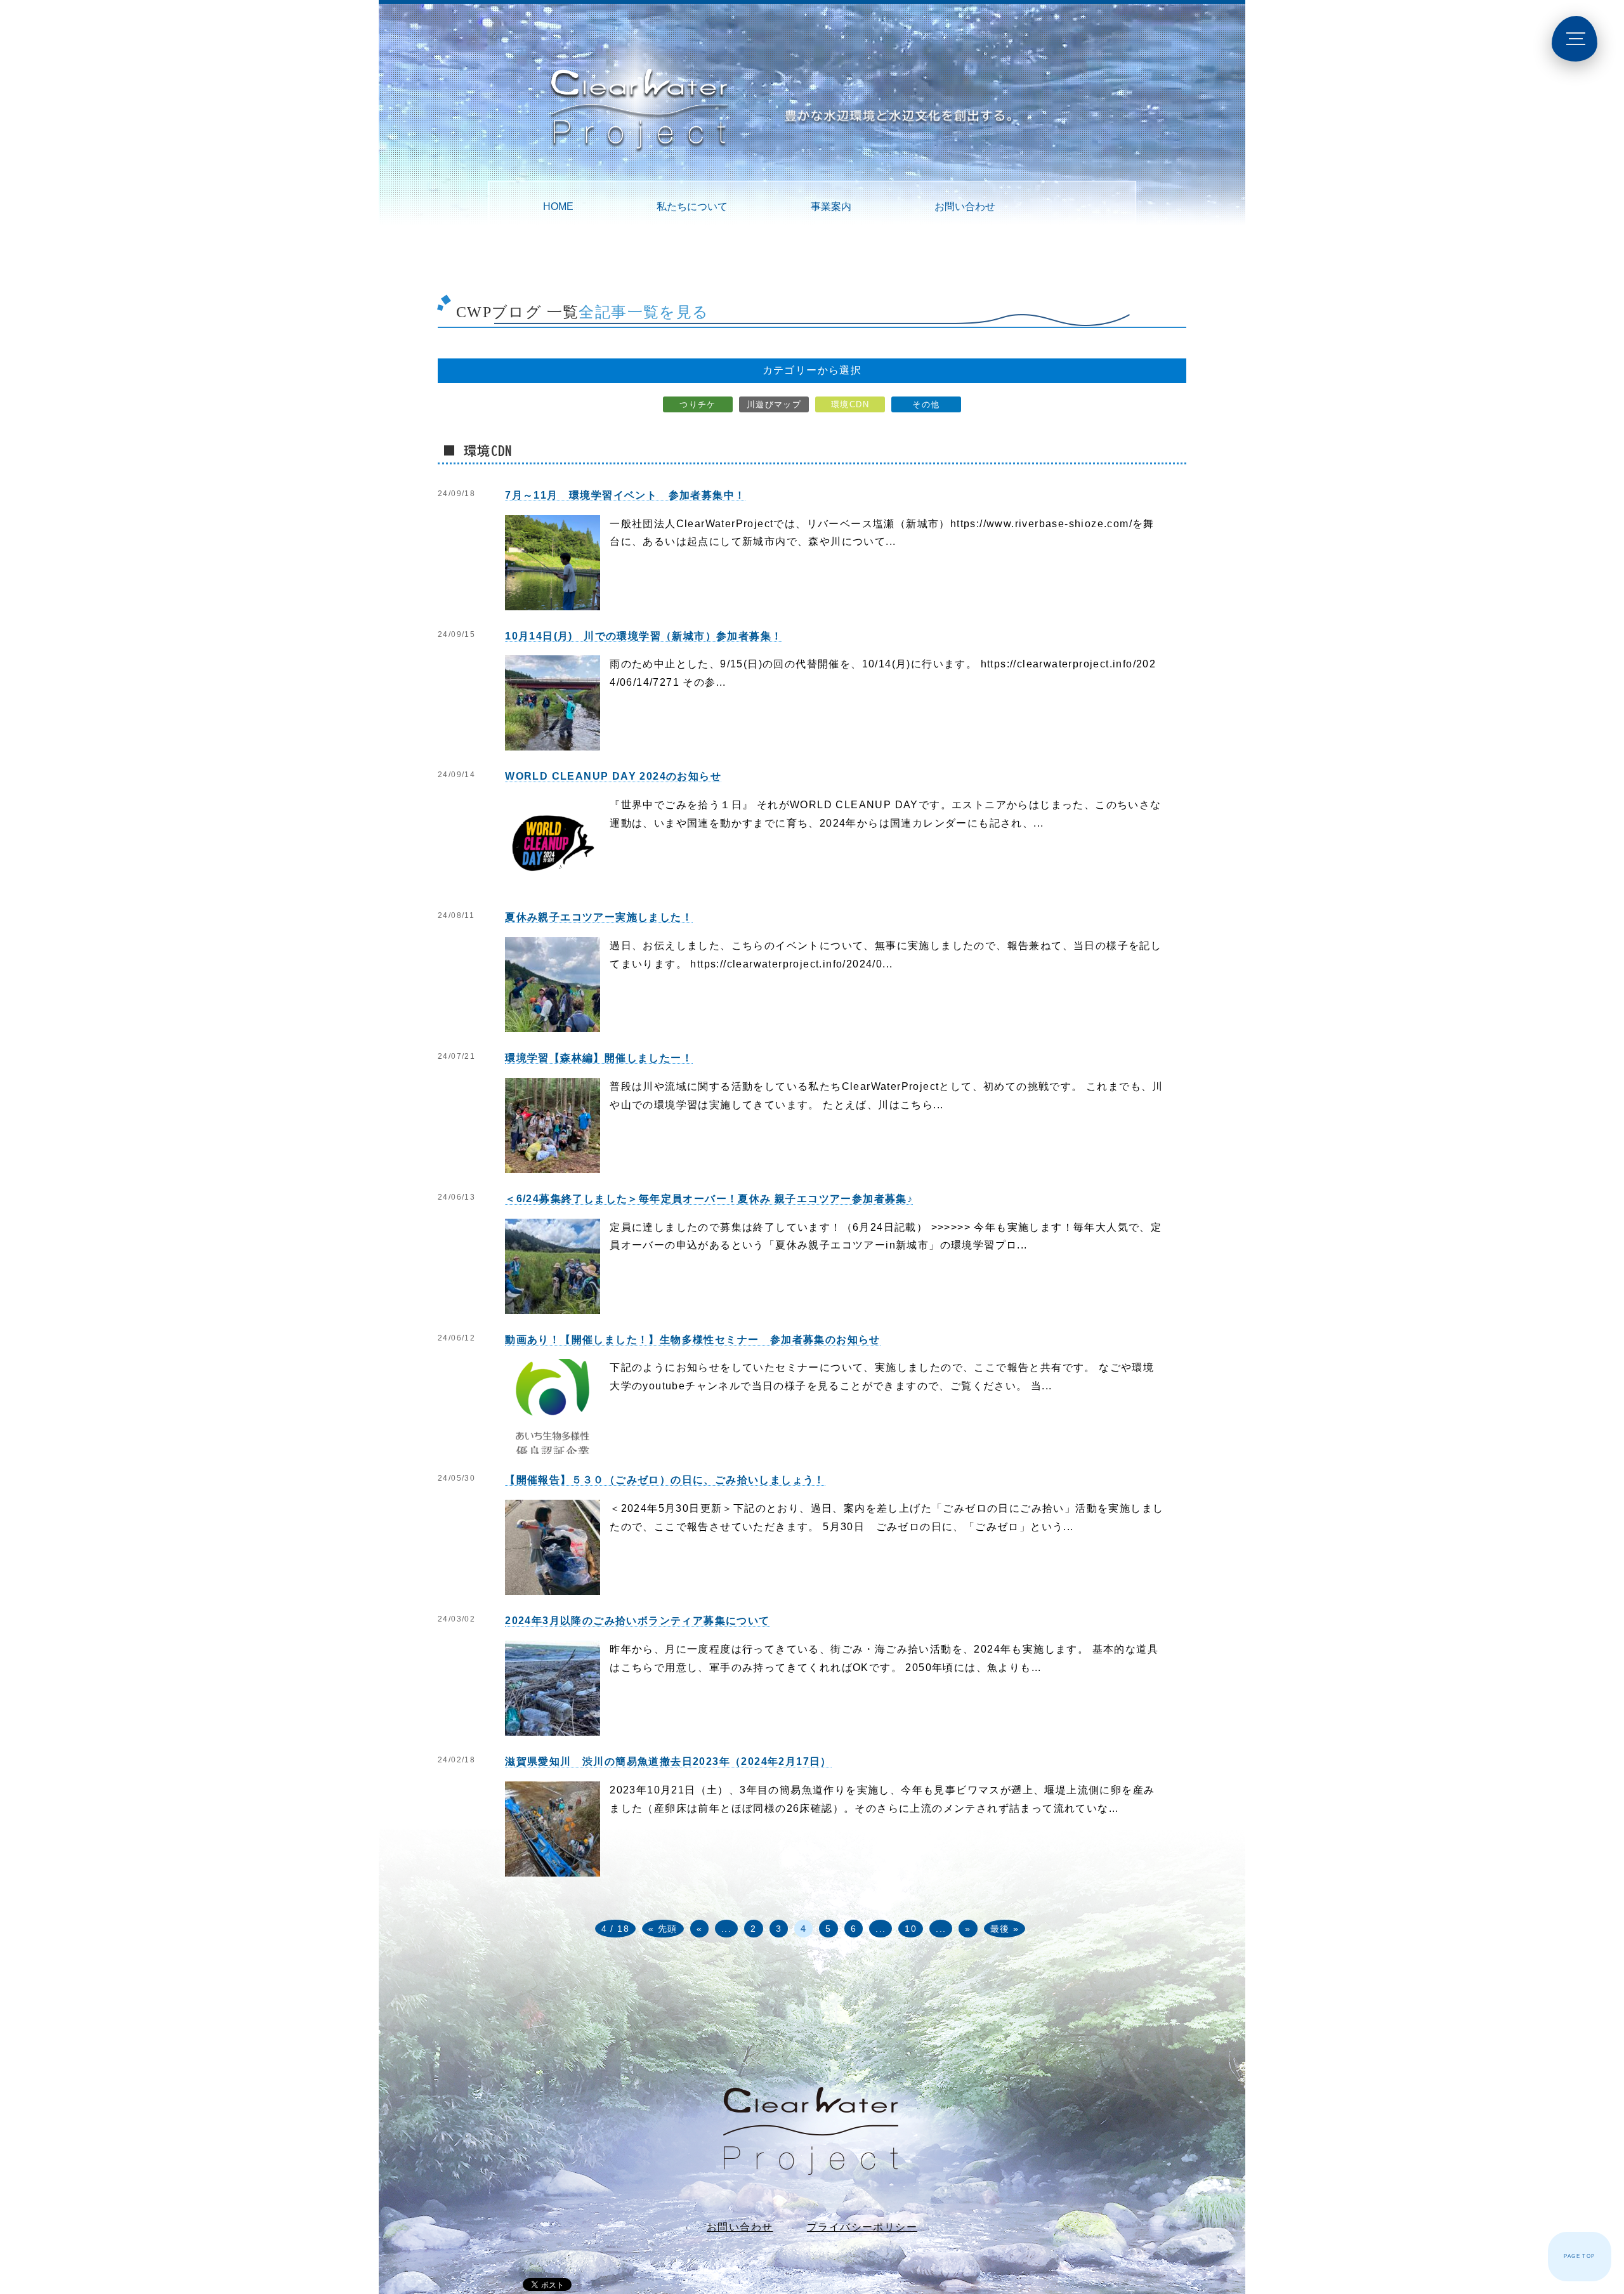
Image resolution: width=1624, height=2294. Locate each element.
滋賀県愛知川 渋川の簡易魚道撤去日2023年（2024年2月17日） (668, 1761)
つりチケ (698, 404)
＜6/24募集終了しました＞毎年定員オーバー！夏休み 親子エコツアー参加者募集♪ (709, 1199)
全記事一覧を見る (644, 312)
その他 (926, 404)
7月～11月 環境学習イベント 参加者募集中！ (625, 495)
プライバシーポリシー (862, 2227)
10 (911, 1929)
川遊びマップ (774, 404)
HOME (558, 206)
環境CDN (850, 404)
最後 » (1005, 1929)
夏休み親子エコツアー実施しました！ (599, 917)
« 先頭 (663, 1929)
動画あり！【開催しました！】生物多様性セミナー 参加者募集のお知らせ (693, 1340)
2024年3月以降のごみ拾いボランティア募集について (637, 1621)
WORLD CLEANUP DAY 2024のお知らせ (613, 776)
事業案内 (831, 206)
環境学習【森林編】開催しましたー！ (599, 1058)
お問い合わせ (965, 206)
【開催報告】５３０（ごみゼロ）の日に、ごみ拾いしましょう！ (665, 1480)
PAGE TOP (1579, 2256)
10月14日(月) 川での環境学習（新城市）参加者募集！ (644, 636)
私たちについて (692, 206)
